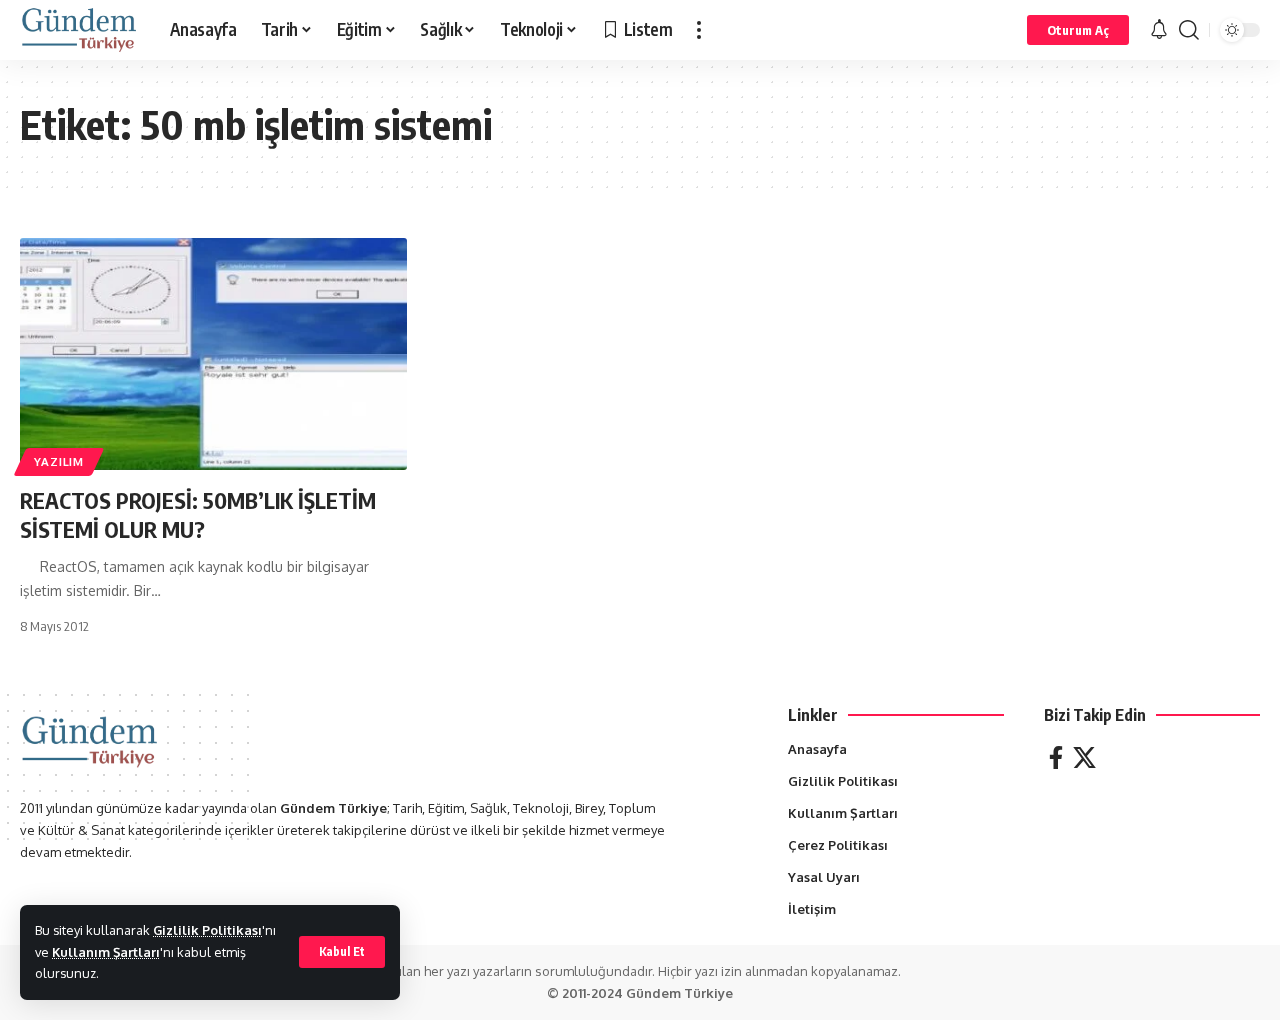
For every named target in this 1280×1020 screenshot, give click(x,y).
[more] (699, 30)
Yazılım (59, 461)
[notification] (1159, 30)
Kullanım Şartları (106, 952)
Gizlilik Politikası (207, 930)
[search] (1189, 30)
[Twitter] (1084, 757)
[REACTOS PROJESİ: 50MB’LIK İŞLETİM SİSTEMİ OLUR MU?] (213, 354)
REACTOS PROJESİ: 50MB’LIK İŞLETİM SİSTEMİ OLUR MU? (198, 514)
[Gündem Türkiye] (79, 30)
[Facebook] (1056, 757)
